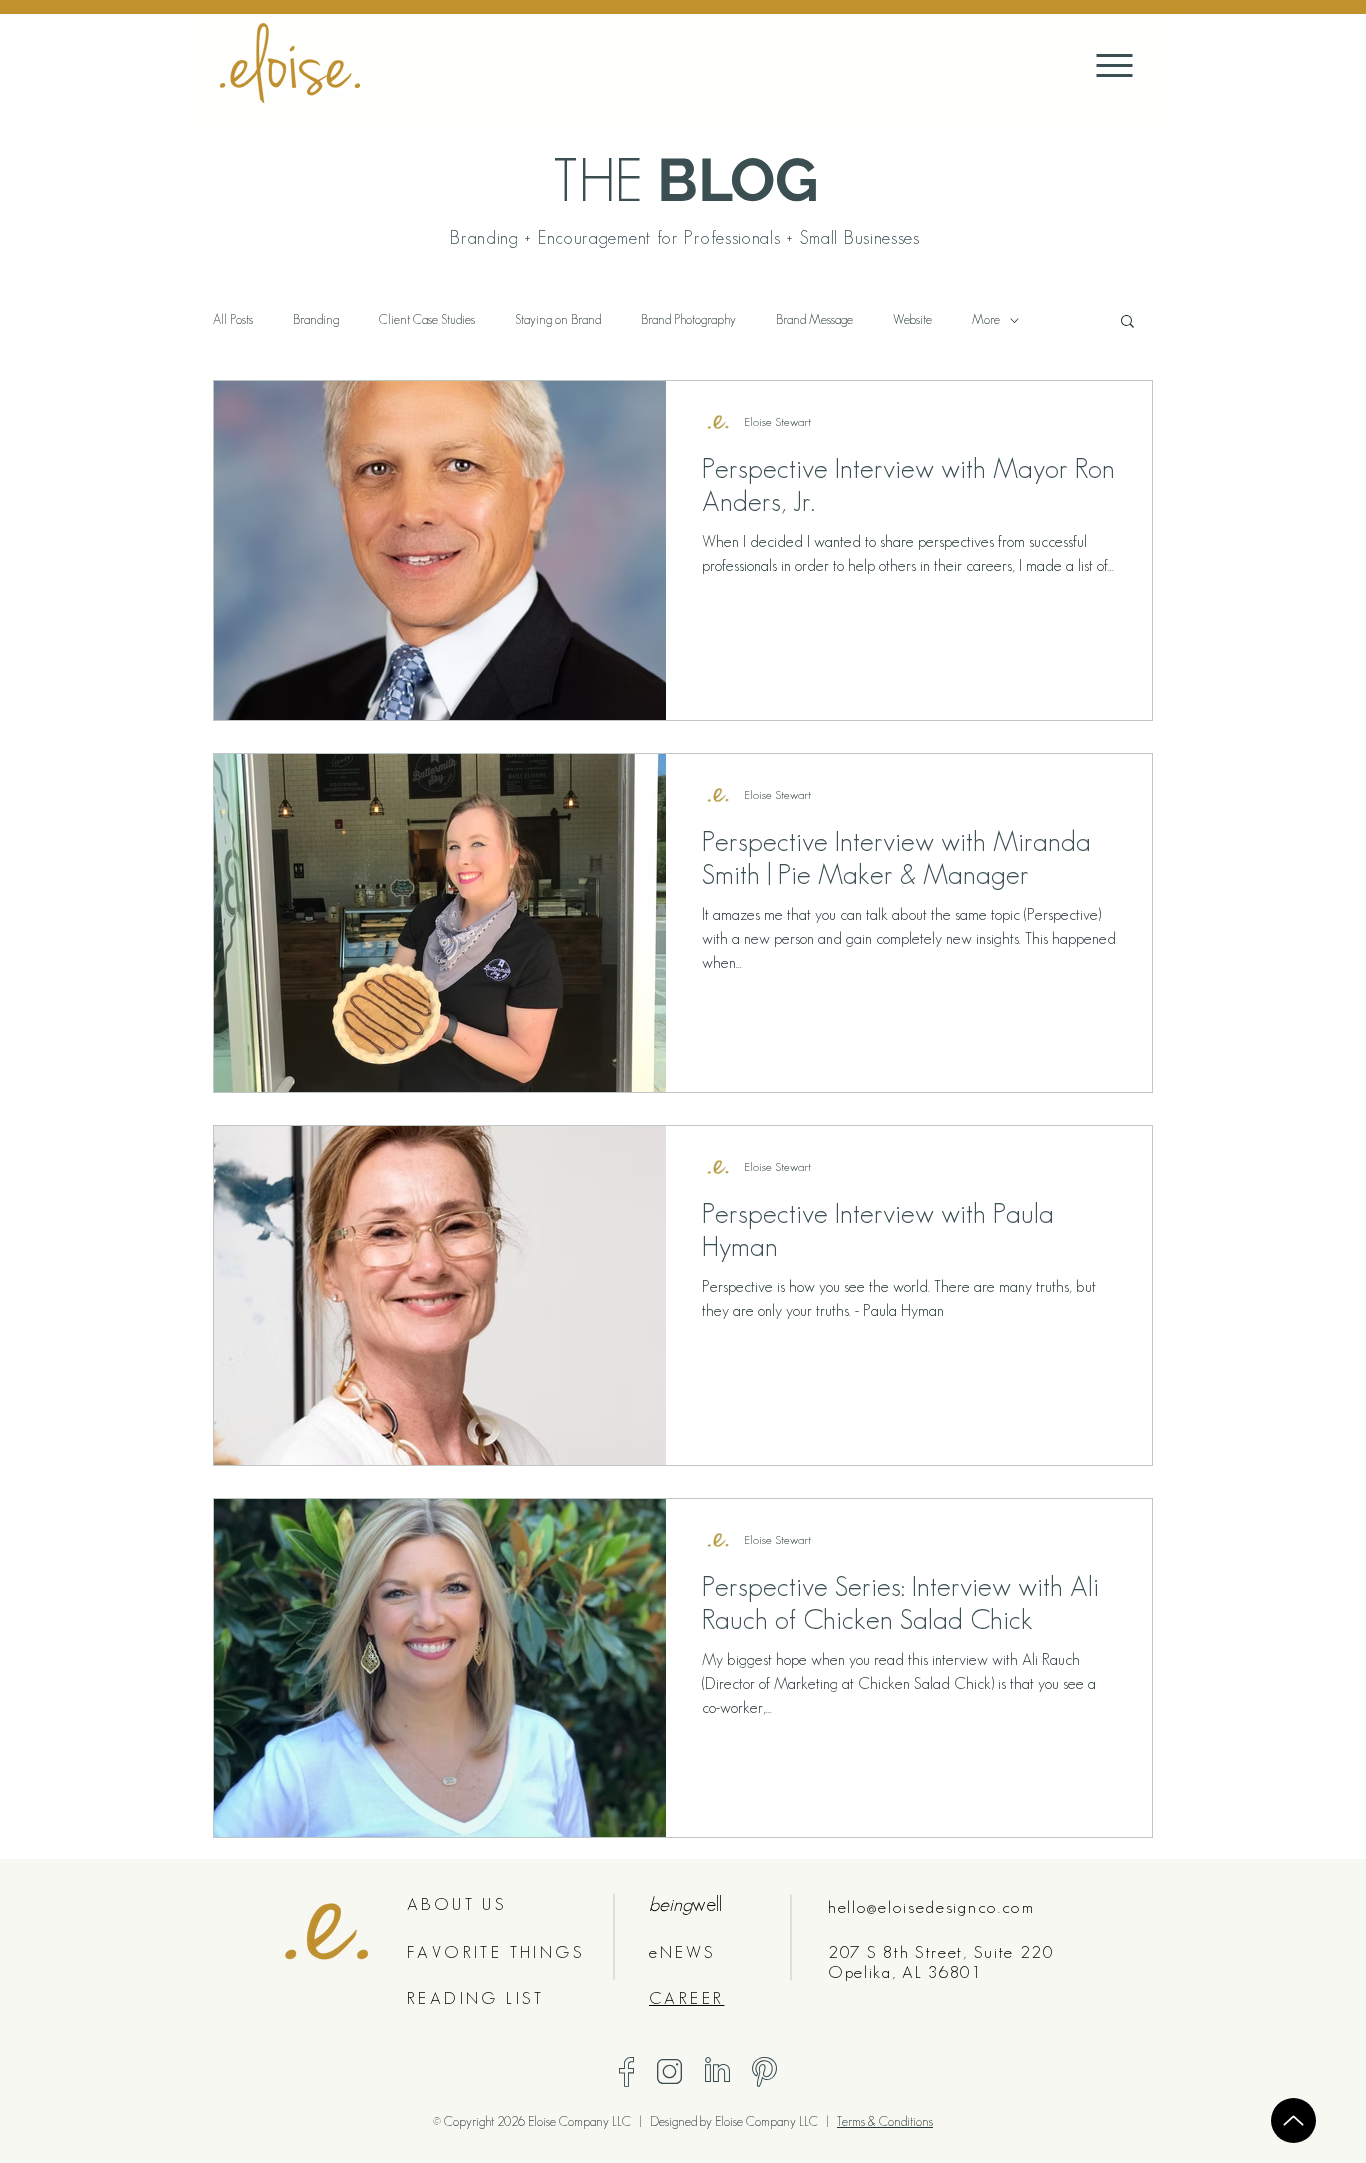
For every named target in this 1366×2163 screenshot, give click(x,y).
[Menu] (1114, 65)
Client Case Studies (427, 319)
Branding (316, 319)
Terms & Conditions (885, 2121)
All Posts (233, 319)
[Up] (1293, 2120)
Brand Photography (688, 319)
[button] (1127, 322)
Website (912, 319)
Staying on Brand (558, 319)
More (986, 319)
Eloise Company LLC (768, 2121)
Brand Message (814, 319)
